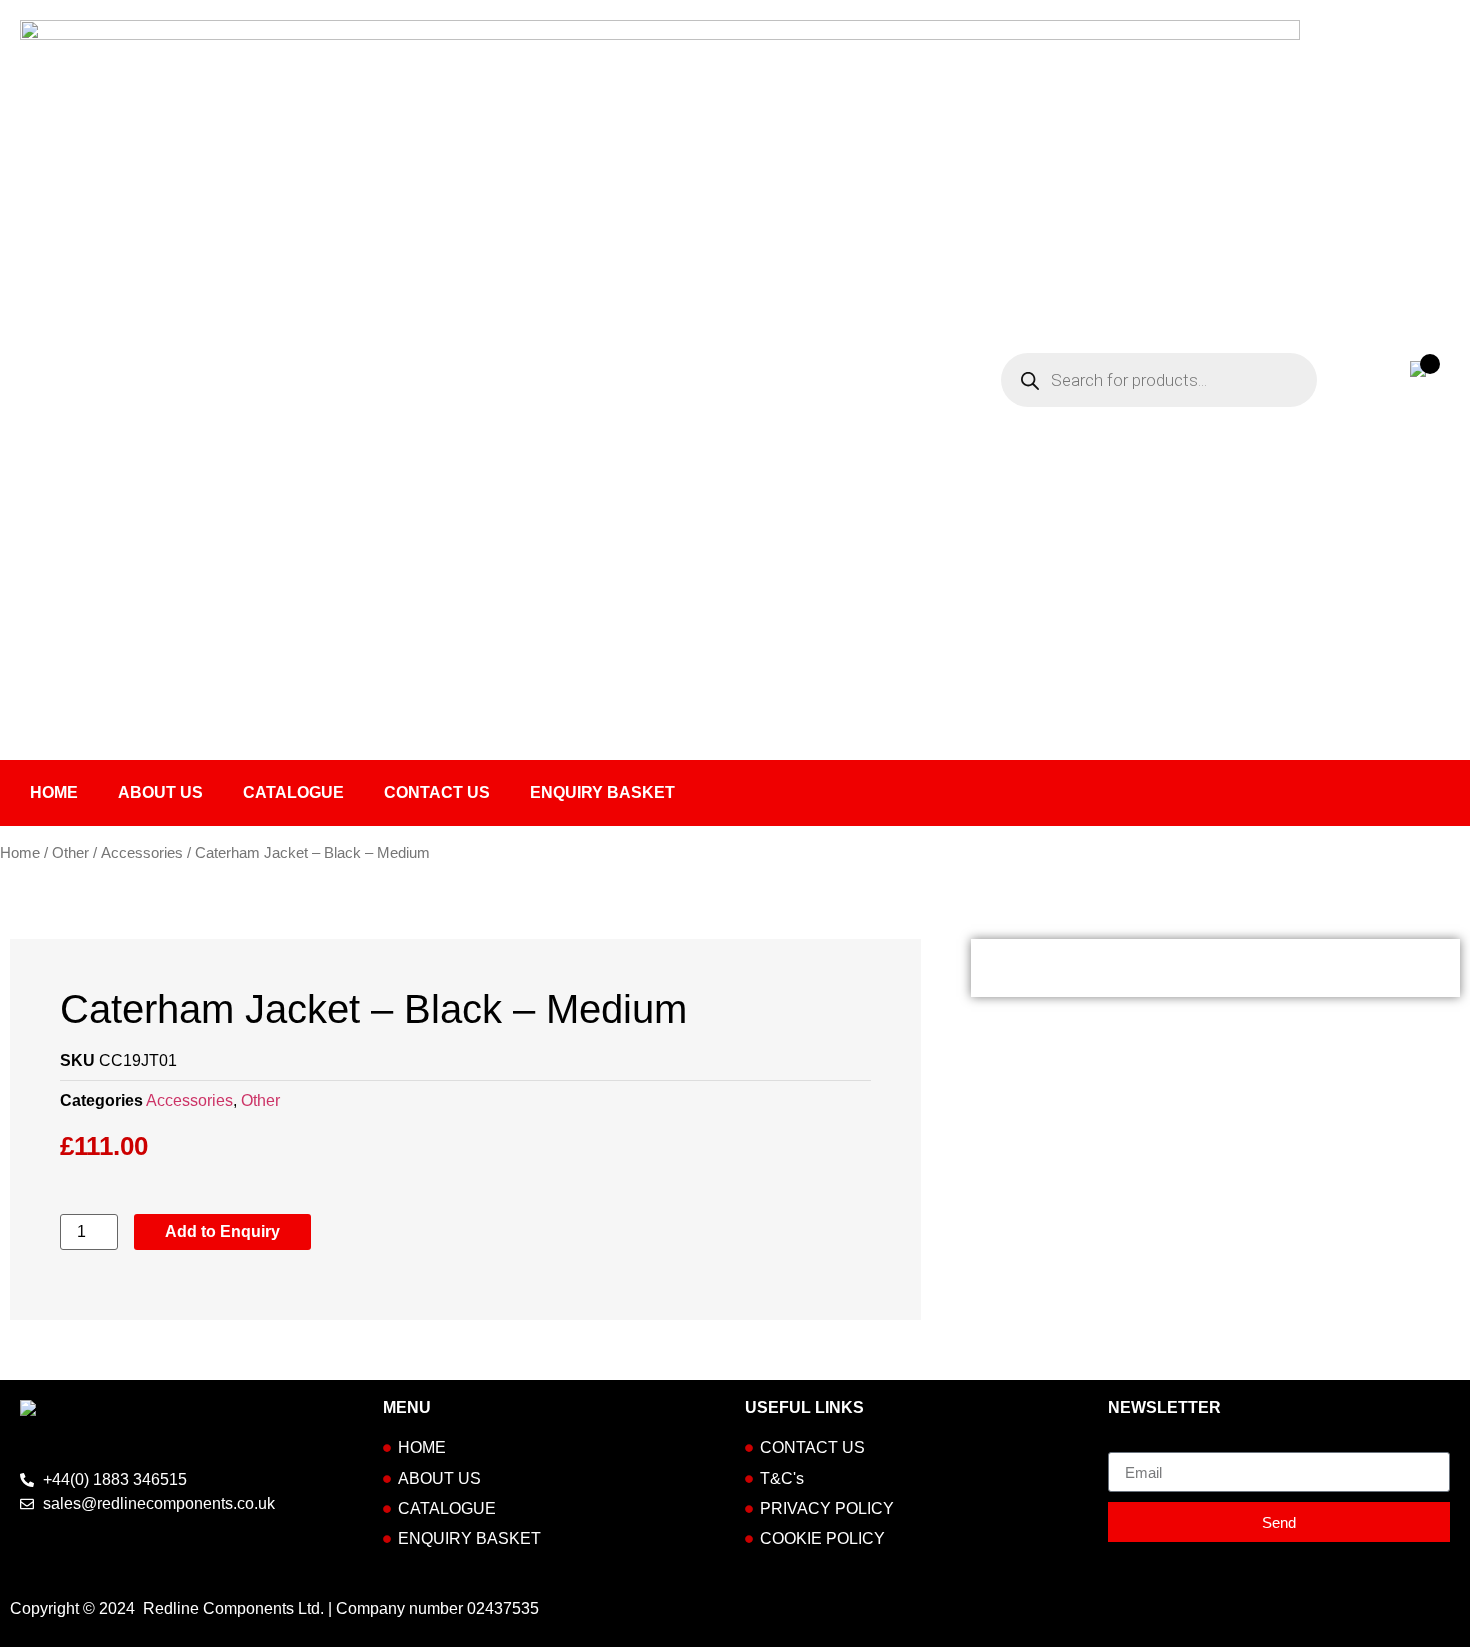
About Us (160, 792)
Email (1128, 1444)
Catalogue (293, 792)
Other (70, 853)
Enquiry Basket (602, 792)
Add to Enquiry (222, 1231)
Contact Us (437, 792)
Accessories (142, 853)
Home (54, 792)
